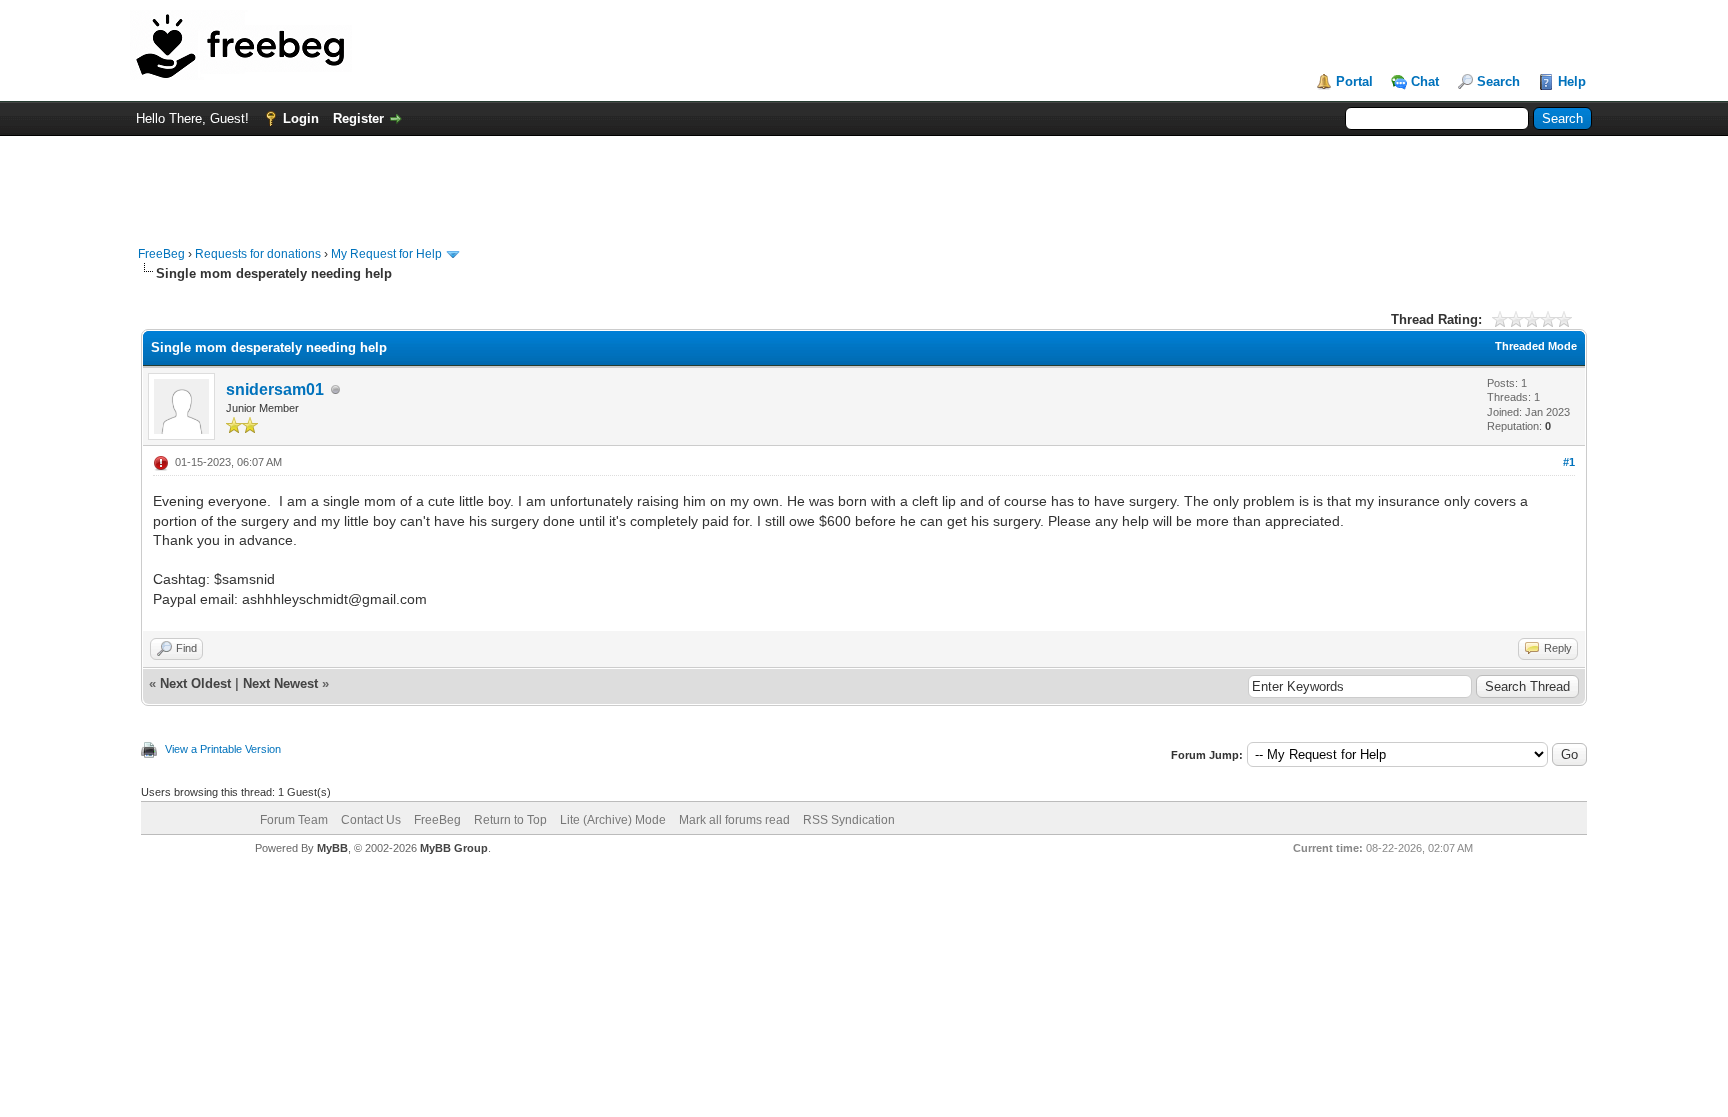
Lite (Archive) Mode (613, 820)
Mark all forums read (734, 820)
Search (1498, 81)
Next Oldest (195, 683)
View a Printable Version (223, 749)
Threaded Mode (1536, 346)
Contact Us (371, 820)
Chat (1425, 81)
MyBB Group (454, 848)
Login (301, 118)
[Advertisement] (864, 181)
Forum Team (294, 820)
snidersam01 (275, 389)
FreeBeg (161, 254)
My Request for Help (386, 254)
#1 (1569, 462)
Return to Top (510, 820)
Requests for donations (258, 254)
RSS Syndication (849, 820)
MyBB (332, 848)
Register (358, 118)
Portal (1354, 81)
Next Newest (280, 683)
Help (1572, 81)
